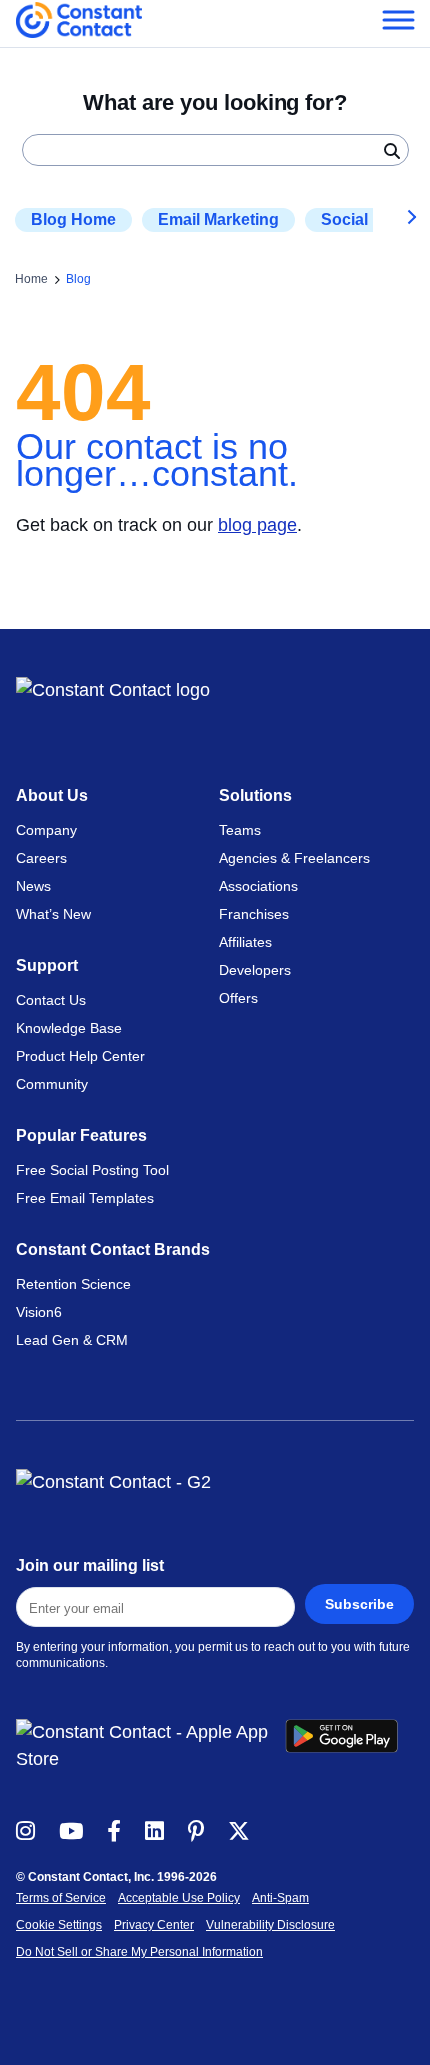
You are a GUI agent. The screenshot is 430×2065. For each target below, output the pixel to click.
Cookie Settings (59, 1925)
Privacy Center (154, 1925)
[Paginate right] (397, 220)
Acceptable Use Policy (179, 1898)
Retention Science (73, 1284)
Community (52, 1084)
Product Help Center (80, 1056)
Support (47, 965)
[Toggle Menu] (397, 19)
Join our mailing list (90, 1565)
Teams (240, 830)
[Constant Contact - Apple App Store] (150, 1746)
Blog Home (73, 219)
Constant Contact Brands (113, 1249)
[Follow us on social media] (25, 1830)
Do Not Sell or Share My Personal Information (139, 1952)
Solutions (255, 795)
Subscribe (359, 1604)
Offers (238, 998)
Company (46, 830)
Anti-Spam (280, 1898)
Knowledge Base (69, 1028)
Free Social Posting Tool (92, 1170)
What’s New (53, 914)
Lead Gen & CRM (72, 1340)
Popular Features (81, 1135)
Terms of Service (61, 1898)
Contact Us (51, 1000)
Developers (255, 970)
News (33, 886)
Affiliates (245, 942)
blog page (257, 525)
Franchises (254, 914)
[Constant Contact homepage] (113, 690)
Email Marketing (218, 219)
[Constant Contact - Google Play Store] (349, 1746)
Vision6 (39, 1312)
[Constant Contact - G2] (215, 1482)
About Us (52, 795)
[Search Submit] (391, 150)
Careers (41, 858)
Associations (258, 886)
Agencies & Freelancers (294, 858)
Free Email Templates (85, 1198)
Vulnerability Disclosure (270, 1925)
